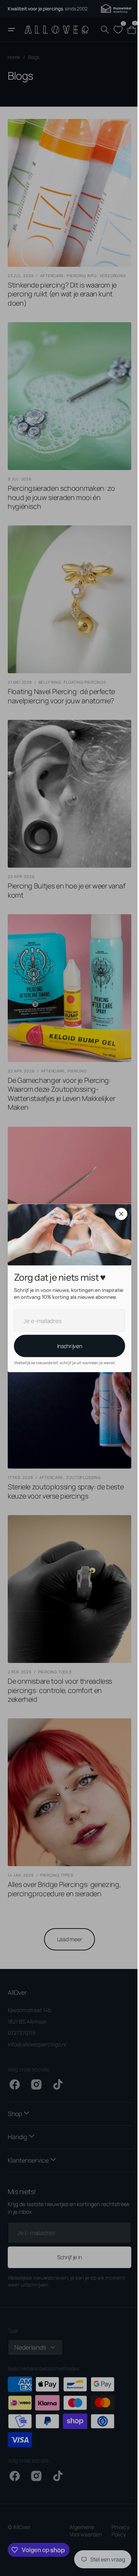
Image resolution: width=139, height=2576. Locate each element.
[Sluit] (119, 1214)
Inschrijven (67, 1346)
